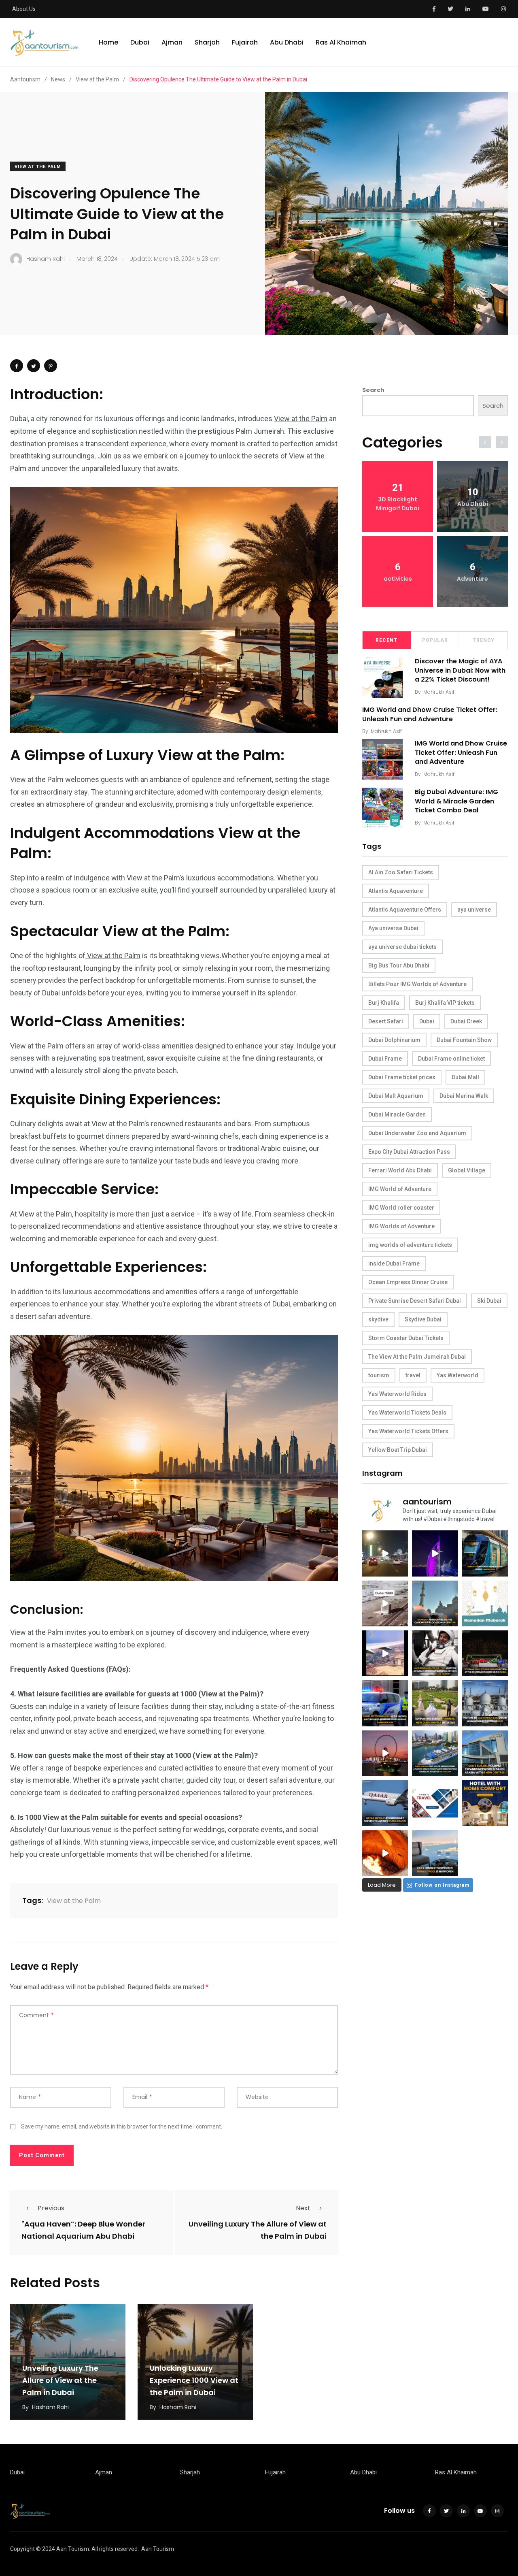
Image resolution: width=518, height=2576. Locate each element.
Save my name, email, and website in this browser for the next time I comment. (122, 2126)
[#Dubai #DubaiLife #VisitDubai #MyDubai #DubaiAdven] (385, 1753)
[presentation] (485, 442)
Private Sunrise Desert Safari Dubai (415, 1301)
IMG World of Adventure (400, 1189)
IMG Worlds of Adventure (401, 1226)
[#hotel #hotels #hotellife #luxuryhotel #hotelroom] (485, 1803)
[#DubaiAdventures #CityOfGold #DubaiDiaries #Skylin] (435, 1853)
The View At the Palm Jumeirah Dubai (417, 1357)
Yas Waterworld (457, 1375)
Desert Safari (386, 1021)
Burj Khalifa (384, 1003)
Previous (51, 2208)
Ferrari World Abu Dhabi (400, 1170)
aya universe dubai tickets (402, 947)
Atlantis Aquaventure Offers (405, 910)
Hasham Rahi (50, 2407)
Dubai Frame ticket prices (402, 1077)
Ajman (172, 42)
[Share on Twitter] (34, 366)
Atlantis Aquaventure (396, 891)
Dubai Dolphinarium (394, 1040)
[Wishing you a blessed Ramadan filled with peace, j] (485, 1603)
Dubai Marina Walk (464, 1096)
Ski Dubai (489, 1301)
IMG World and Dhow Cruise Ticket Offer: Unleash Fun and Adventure (430, 715)
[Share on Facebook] (17, 366)
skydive (378, 1319)
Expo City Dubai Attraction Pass (409, 1152)
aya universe (474, 910)
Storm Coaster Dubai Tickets (406, 1338)
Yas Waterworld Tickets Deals (407, 1413)
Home (108, 42)
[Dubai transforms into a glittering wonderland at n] (435, 1553)
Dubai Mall (465, 1077)
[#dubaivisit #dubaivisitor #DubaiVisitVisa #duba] (485, 1753)
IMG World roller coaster (401, 1208)
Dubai (140, 42)
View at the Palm (38, 167)
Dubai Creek (466, 1021)
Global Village (467, 1170)
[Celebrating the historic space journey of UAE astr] (435, 1653)
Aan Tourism (158, 2549)
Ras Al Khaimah (341, 42)
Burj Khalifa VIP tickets (445, 1003)
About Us (24, 9)
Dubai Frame (385, 1059)
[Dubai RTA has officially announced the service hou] (485, 1553)
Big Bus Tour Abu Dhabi (399, 965)
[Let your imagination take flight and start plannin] (385, 1803)
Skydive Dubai (423, 1319)
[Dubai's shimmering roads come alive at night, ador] (385, 1553)
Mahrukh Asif (439, 692)
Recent (386, 640)
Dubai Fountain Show (464, 1040)
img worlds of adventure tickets (410, 1245)
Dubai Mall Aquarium (396, 1096)
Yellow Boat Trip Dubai (398, 1450)
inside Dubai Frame (394, 1263)
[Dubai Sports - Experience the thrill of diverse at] (485, 1653)
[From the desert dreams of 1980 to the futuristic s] (385, 1603)
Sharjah (207, 42)
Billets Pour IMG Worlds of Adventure (417, 984)
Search (373, 390)
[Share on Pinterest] (51, 366)
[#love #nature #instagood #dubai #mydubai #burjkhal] (435, 1803)
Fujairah (245, 42)
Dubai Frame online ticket (451, 1059)
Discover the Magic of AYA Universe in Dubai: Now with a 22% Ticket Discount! (460, 670)
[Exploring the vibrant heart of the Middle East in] (385, 1653)
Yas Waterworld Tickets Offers (408, 1431)
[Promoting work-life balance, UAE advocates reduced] (385, 1703)
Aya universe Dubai (393, 928)
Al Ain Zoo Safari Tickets (401, 872)
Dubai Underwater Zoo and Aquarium (417, 1133)
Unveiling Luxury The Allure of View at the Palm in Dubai (60, 2380)
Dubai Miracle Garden (397, 1114)
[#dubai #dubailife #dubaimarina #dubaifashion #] (435, 1753)
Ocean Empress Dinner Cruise (408, 1282)
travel (413, 1375)
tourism (379, 1375)
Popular (435, 640)
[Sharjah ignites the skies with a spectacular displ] (435, 1603)
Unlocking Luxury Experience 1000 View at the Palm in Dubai (194, 2380)
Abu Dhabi (287, 42)
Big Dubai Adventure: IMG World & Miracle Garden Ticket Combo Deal (456, 801)
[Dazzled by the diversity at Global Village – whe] (385, 1853)
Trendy (484, 640)
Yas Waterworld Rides (397, 1394)
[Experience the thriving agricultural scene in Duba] (435, 1703)
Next (303, 2208)
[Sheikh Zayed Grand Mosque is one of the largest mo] (485, 1703)
